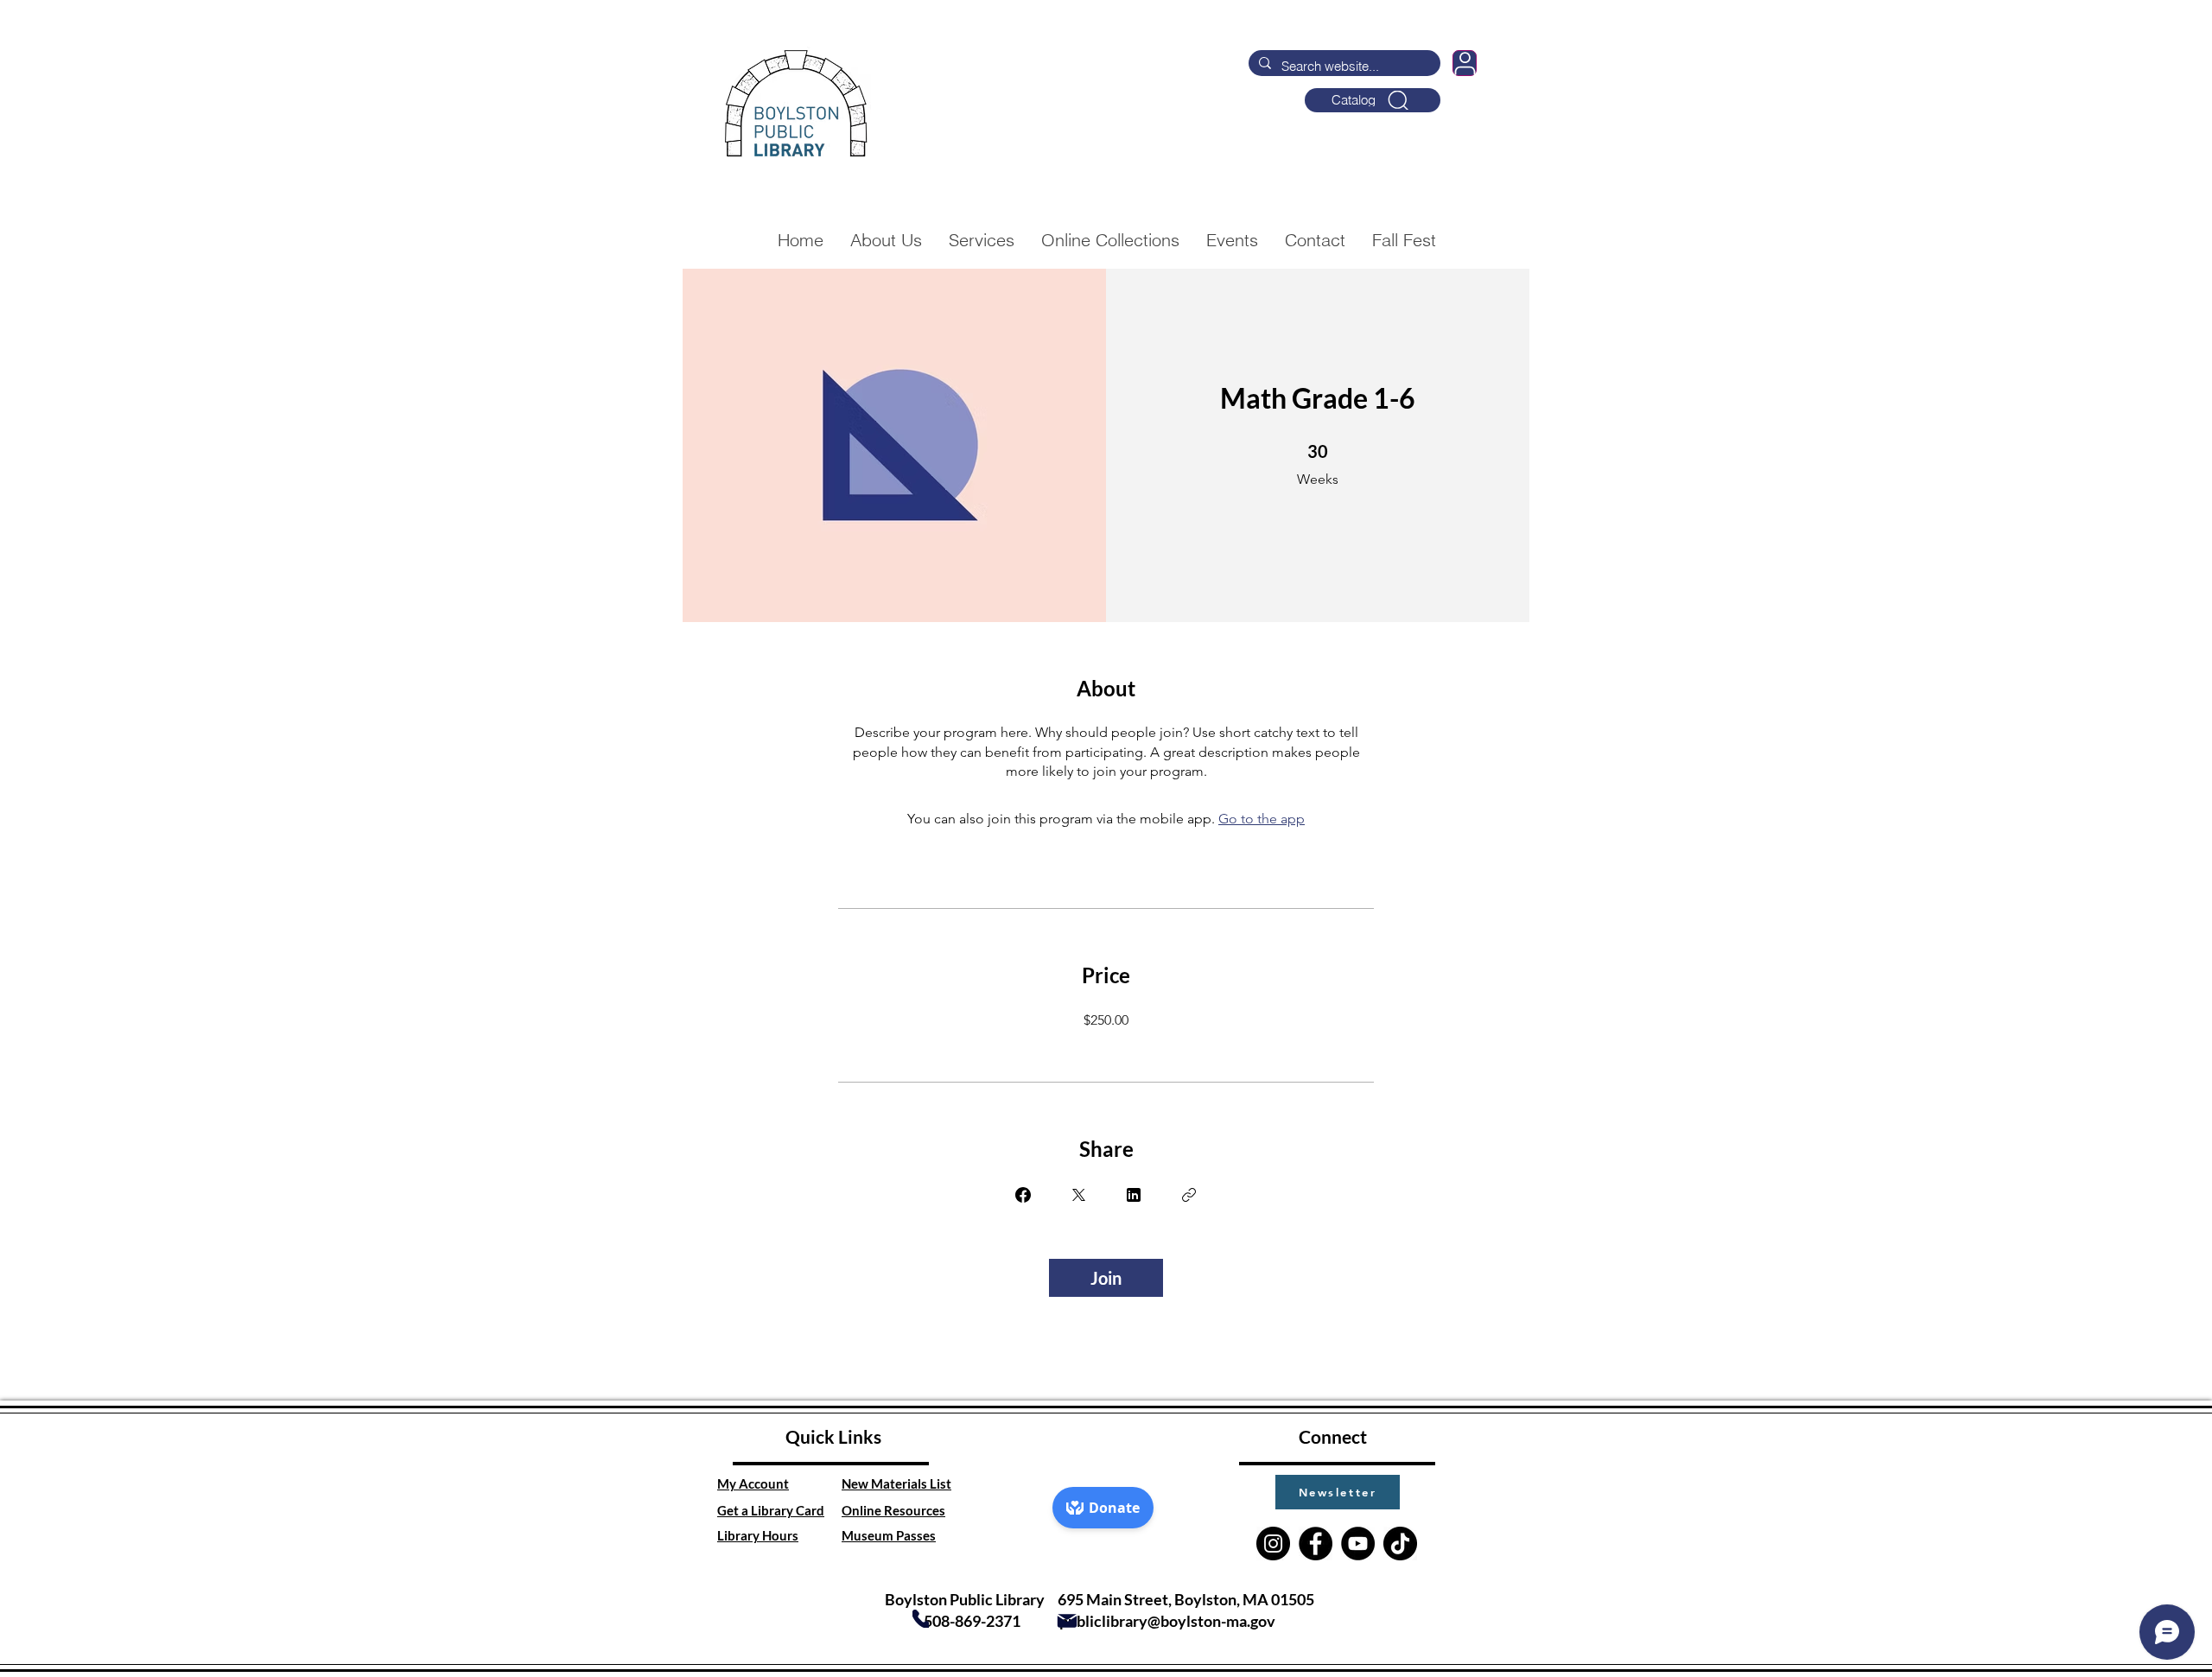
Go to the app (1262, 819)
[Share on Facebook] (1023, 1195)
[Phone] (921, 1619)
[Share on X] (1078, 1195)
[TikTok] (1400, 1544)
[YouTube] (1358, 1544)
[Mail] (1067, 1621)
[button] (1338, 1492)
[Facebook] (1316, 1544)
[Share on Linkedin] (1134, 1195)
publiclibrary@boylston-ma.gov (1167, 1621)
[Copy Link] (1189, 1195)
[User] (1465, 63)
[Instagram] (1273, 1544)
